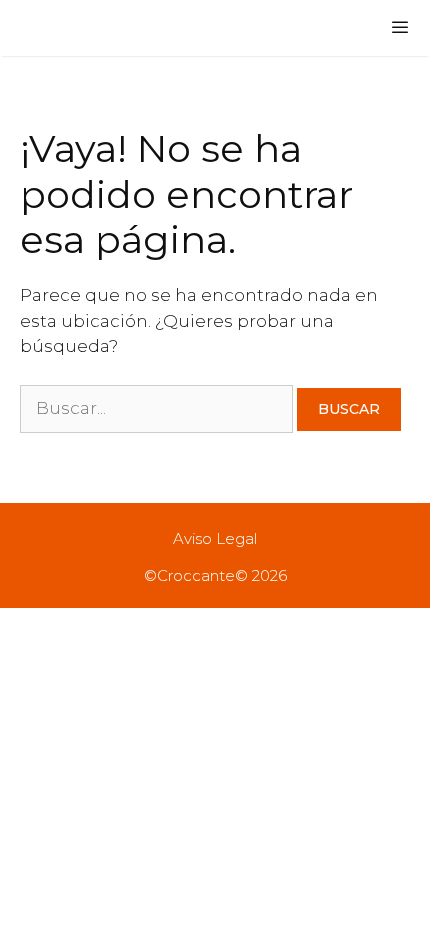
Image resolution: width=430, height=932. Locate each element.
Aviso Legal (215, 538)
